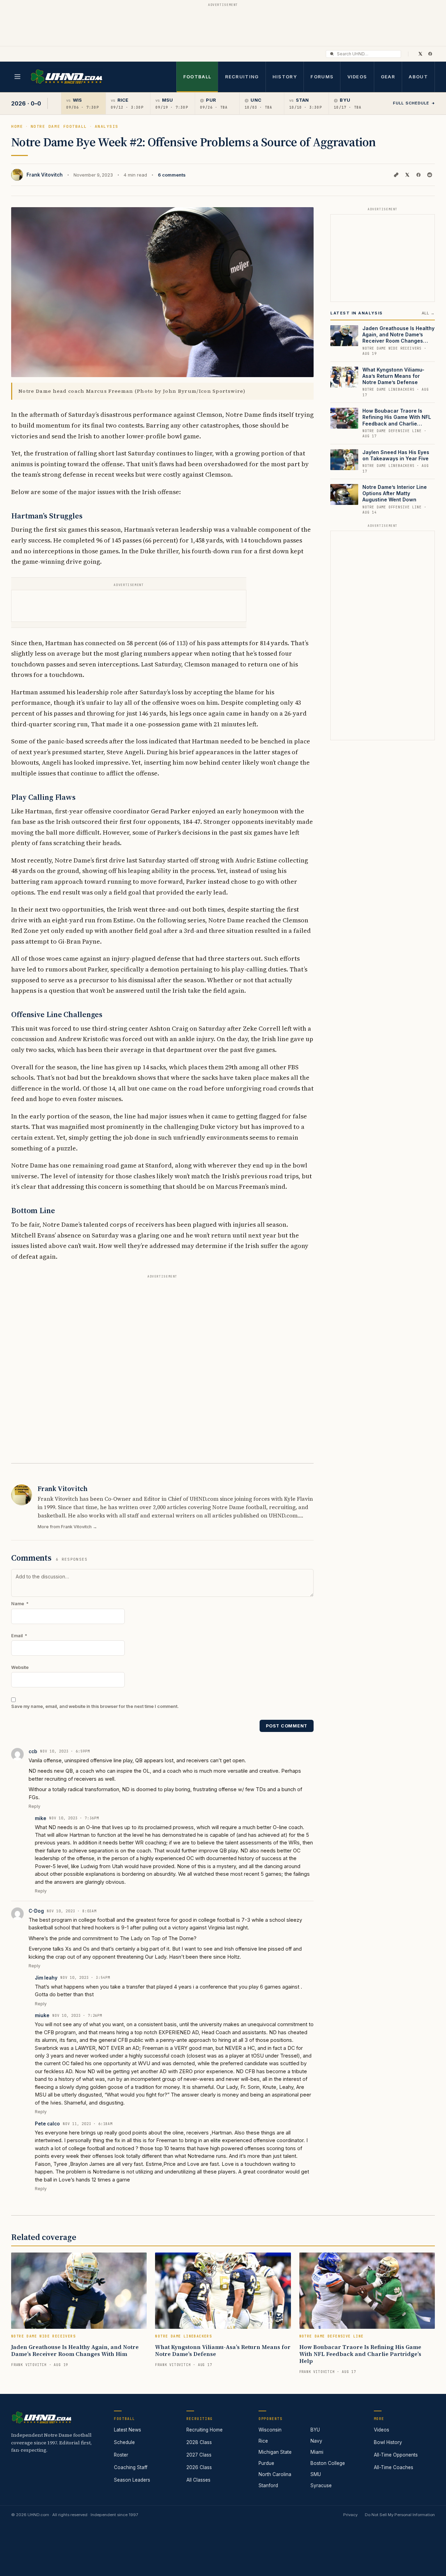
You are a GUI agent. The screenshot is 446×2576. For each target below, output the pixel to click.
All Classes (198, 2480)
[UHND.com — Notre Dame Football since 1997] (66, 77)
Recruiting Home (205, 2430)
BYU (315, 2430)
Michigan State (275, 2452)
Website (20, 1667)
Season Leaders (132, 2480)
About (418, 77)
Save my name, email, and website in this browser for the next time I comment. (95, 1706)
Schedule (124, 2442)
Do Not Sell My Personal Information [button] (400, 2515)
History (285, 77)
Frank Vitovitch (45, 175)
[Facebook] (430, 54)
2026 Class (199, 2467)
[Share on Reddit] (430, 175)
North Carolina (275, 2474)
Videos (357, 77)
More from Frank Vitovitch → (67, 1527)
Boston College (328, 2463)
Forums (322, 77)
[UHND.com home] (41, 2418)
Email (19, 1636)
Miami (317, 2452)
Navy (316, 2441)
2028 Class (199, 2442)
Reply (34, 1806)
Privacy (350, 2515)
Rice (263, 2441)
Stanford (268, 2485)
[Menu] (17, 77)
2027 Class (199, 2455)
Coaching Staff (131, 2467)
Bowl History (388, 2442)
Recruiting (242, 77)
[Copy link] (396, 175)
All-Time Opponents (396, 2455)
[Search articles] (332, 54)
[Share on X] (407, 175)
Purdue (266, 2463)
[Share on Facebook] (418, 175)
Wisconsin (270, 2430)
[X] (420, 54)
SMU (316, 2474)
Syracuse (321, 2485)
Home (17, 126)
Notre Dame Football (59, 126)
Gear (388, 77)
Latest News (128, 2430)
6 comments (172, 175)
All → (428, 313)
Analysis (107, 126)
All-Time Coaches (394, 2467)
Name (20, 1604)
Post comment (287, 1726)
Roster (121, 2455)
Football (197, 77)
